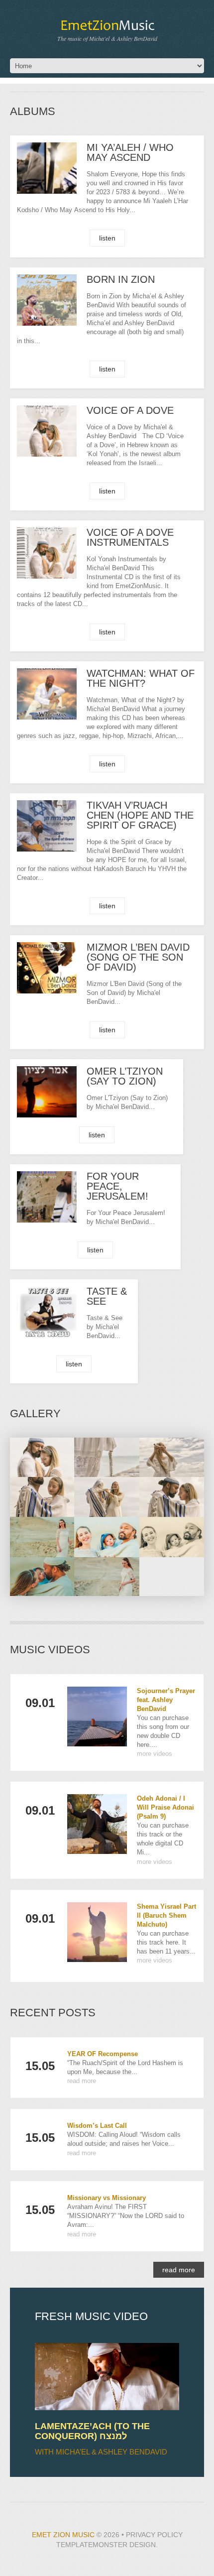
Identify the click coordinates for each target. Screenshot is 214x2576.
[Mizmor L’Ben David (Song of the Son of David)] (47, 968)
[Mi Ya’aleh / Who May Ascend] (47, 168)
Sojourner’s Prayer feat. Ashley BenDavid (166, 1700)
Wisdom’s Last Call (97, 2126)
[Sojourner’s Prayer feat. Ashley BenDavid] (97, 1717)
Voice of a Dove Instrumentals (130, 537)
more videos (155, 1754)
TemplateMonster (92, 2545)
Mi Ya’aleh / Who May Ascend (130, 152)
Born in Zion (121, 279)
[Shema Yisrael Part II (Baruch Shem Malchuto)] (97, 1932)
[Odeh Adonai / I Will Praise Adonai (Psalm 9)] (97, 1824)
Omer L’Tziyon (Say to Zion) (125, 1076)
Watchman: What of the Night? (141, 678)
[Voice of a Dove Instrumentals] (47, 553)
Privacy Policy (154, 2535)
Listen (107, 238)
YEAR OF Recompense (103, 2054)
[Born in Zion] (47, 300)
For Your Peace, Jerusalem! (117, 1186)
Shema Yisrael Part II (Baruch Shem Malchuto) (166, 1915)
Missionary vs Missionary (107, 2198)
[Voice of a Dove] (47, 431)
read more (82, 2081)
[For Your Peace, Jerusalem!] (47, 1197)
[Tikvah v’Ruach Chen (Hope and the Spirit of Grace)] (47, 826)
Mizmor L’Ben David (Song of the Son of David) (138, 957)
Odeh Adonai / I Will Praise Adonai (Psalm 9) (165, 1807)
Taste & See (107, 1296)
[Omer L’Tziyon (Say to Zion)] (47, 1092)
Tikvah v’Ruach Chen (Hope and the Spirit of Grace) (140, 815)
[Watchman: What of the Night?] (47, 694)
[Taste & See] (47, 1312)
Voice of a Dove (130, 410)
